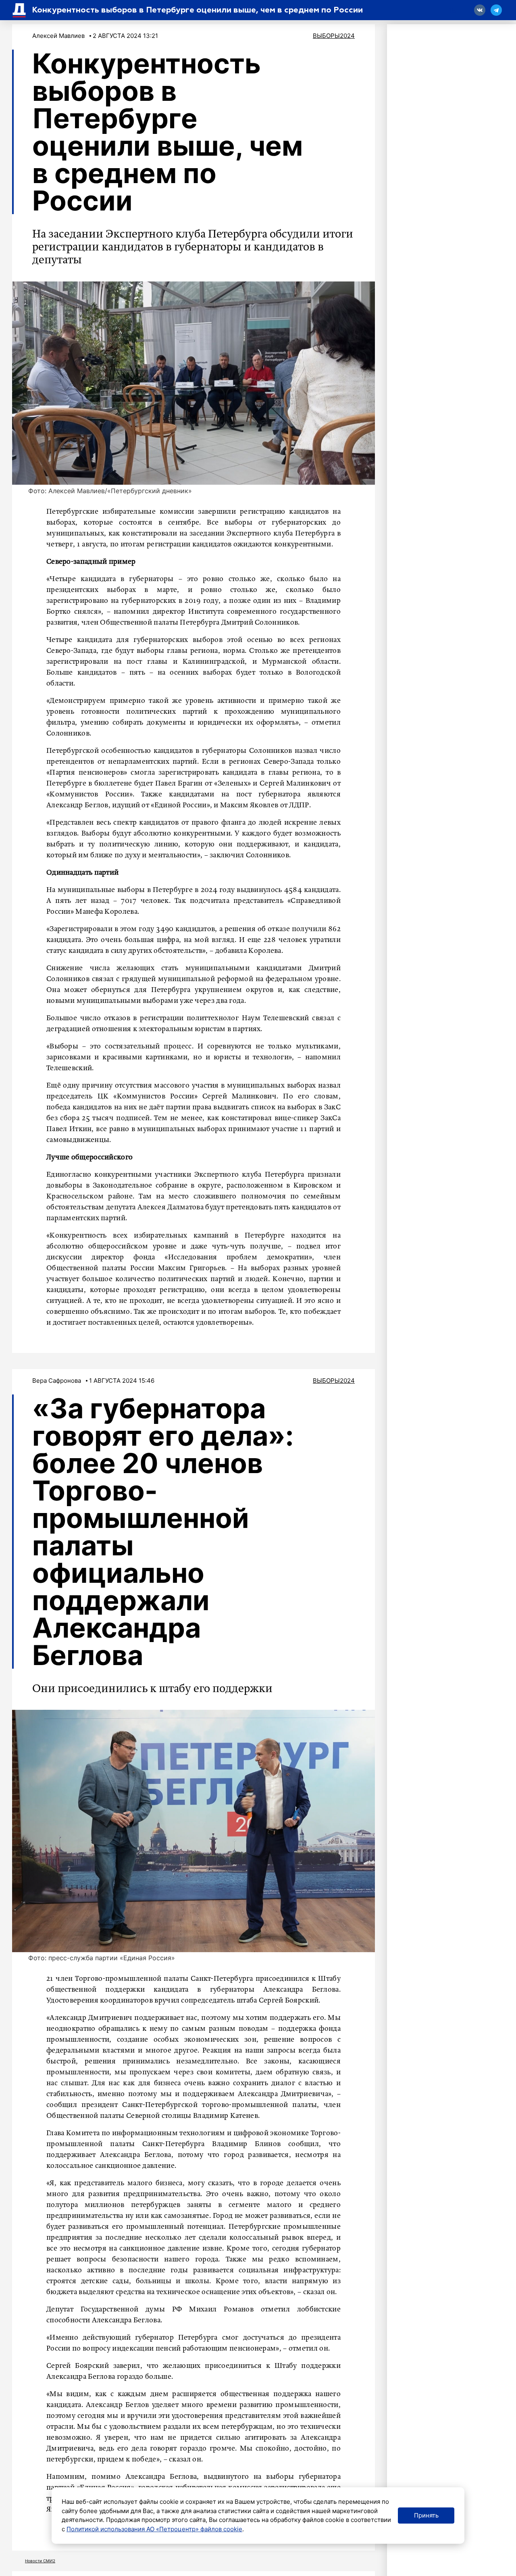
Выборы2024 (334, 36)
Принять (426, 2515)
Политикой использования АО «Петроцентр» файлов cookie (154, 2529)
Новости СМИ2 (40, 2561)
